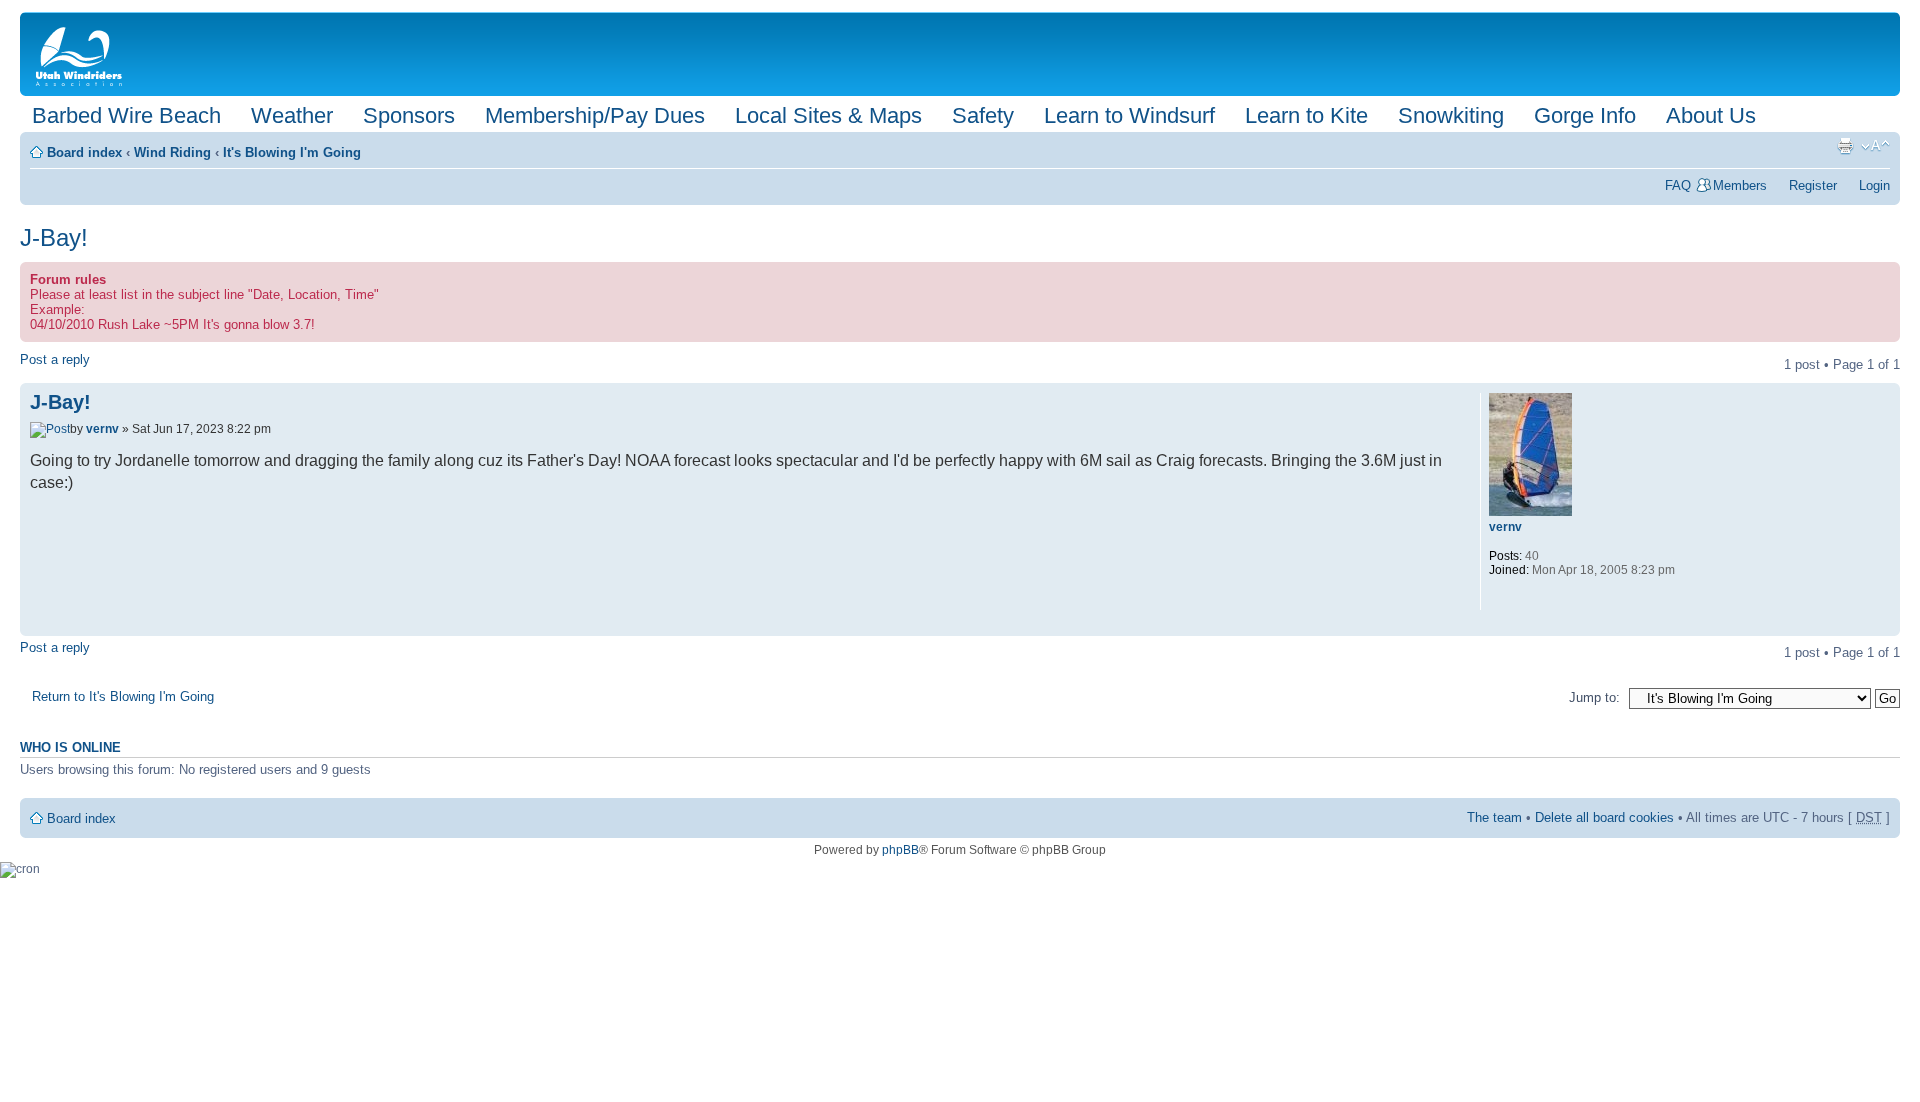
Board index (84, 152)
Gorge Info (1585, 115)
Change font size (1875, 146)
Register (1813, 185)
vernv (102, 429)
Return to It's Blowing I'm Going (123, 696)
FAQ (1678, 185)
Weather (292, 115)
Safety (983, 115)
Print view (1845, 146)
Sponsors (409, 115)
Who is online (70, 748)
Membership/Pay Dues (595, 115)
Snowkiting (1451, 115)
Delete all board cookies (1604, 817)
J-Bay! (54, 237)
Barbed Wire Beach (126, 115)
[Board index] (83, 54)
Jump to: (1594, 697)
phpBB (900, 850)
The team (1494, 817)
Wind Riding (172, 152)
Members (1740, 185)
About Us (1711, 115)
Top (1884, 625)
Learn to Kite (1306, 115)
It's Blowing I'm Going (292, 152)
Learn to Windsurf (1129, 115)
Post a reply (55, 359)
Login (1874, 185)
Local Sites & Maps (828, 115)
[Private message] (1503, 597)
